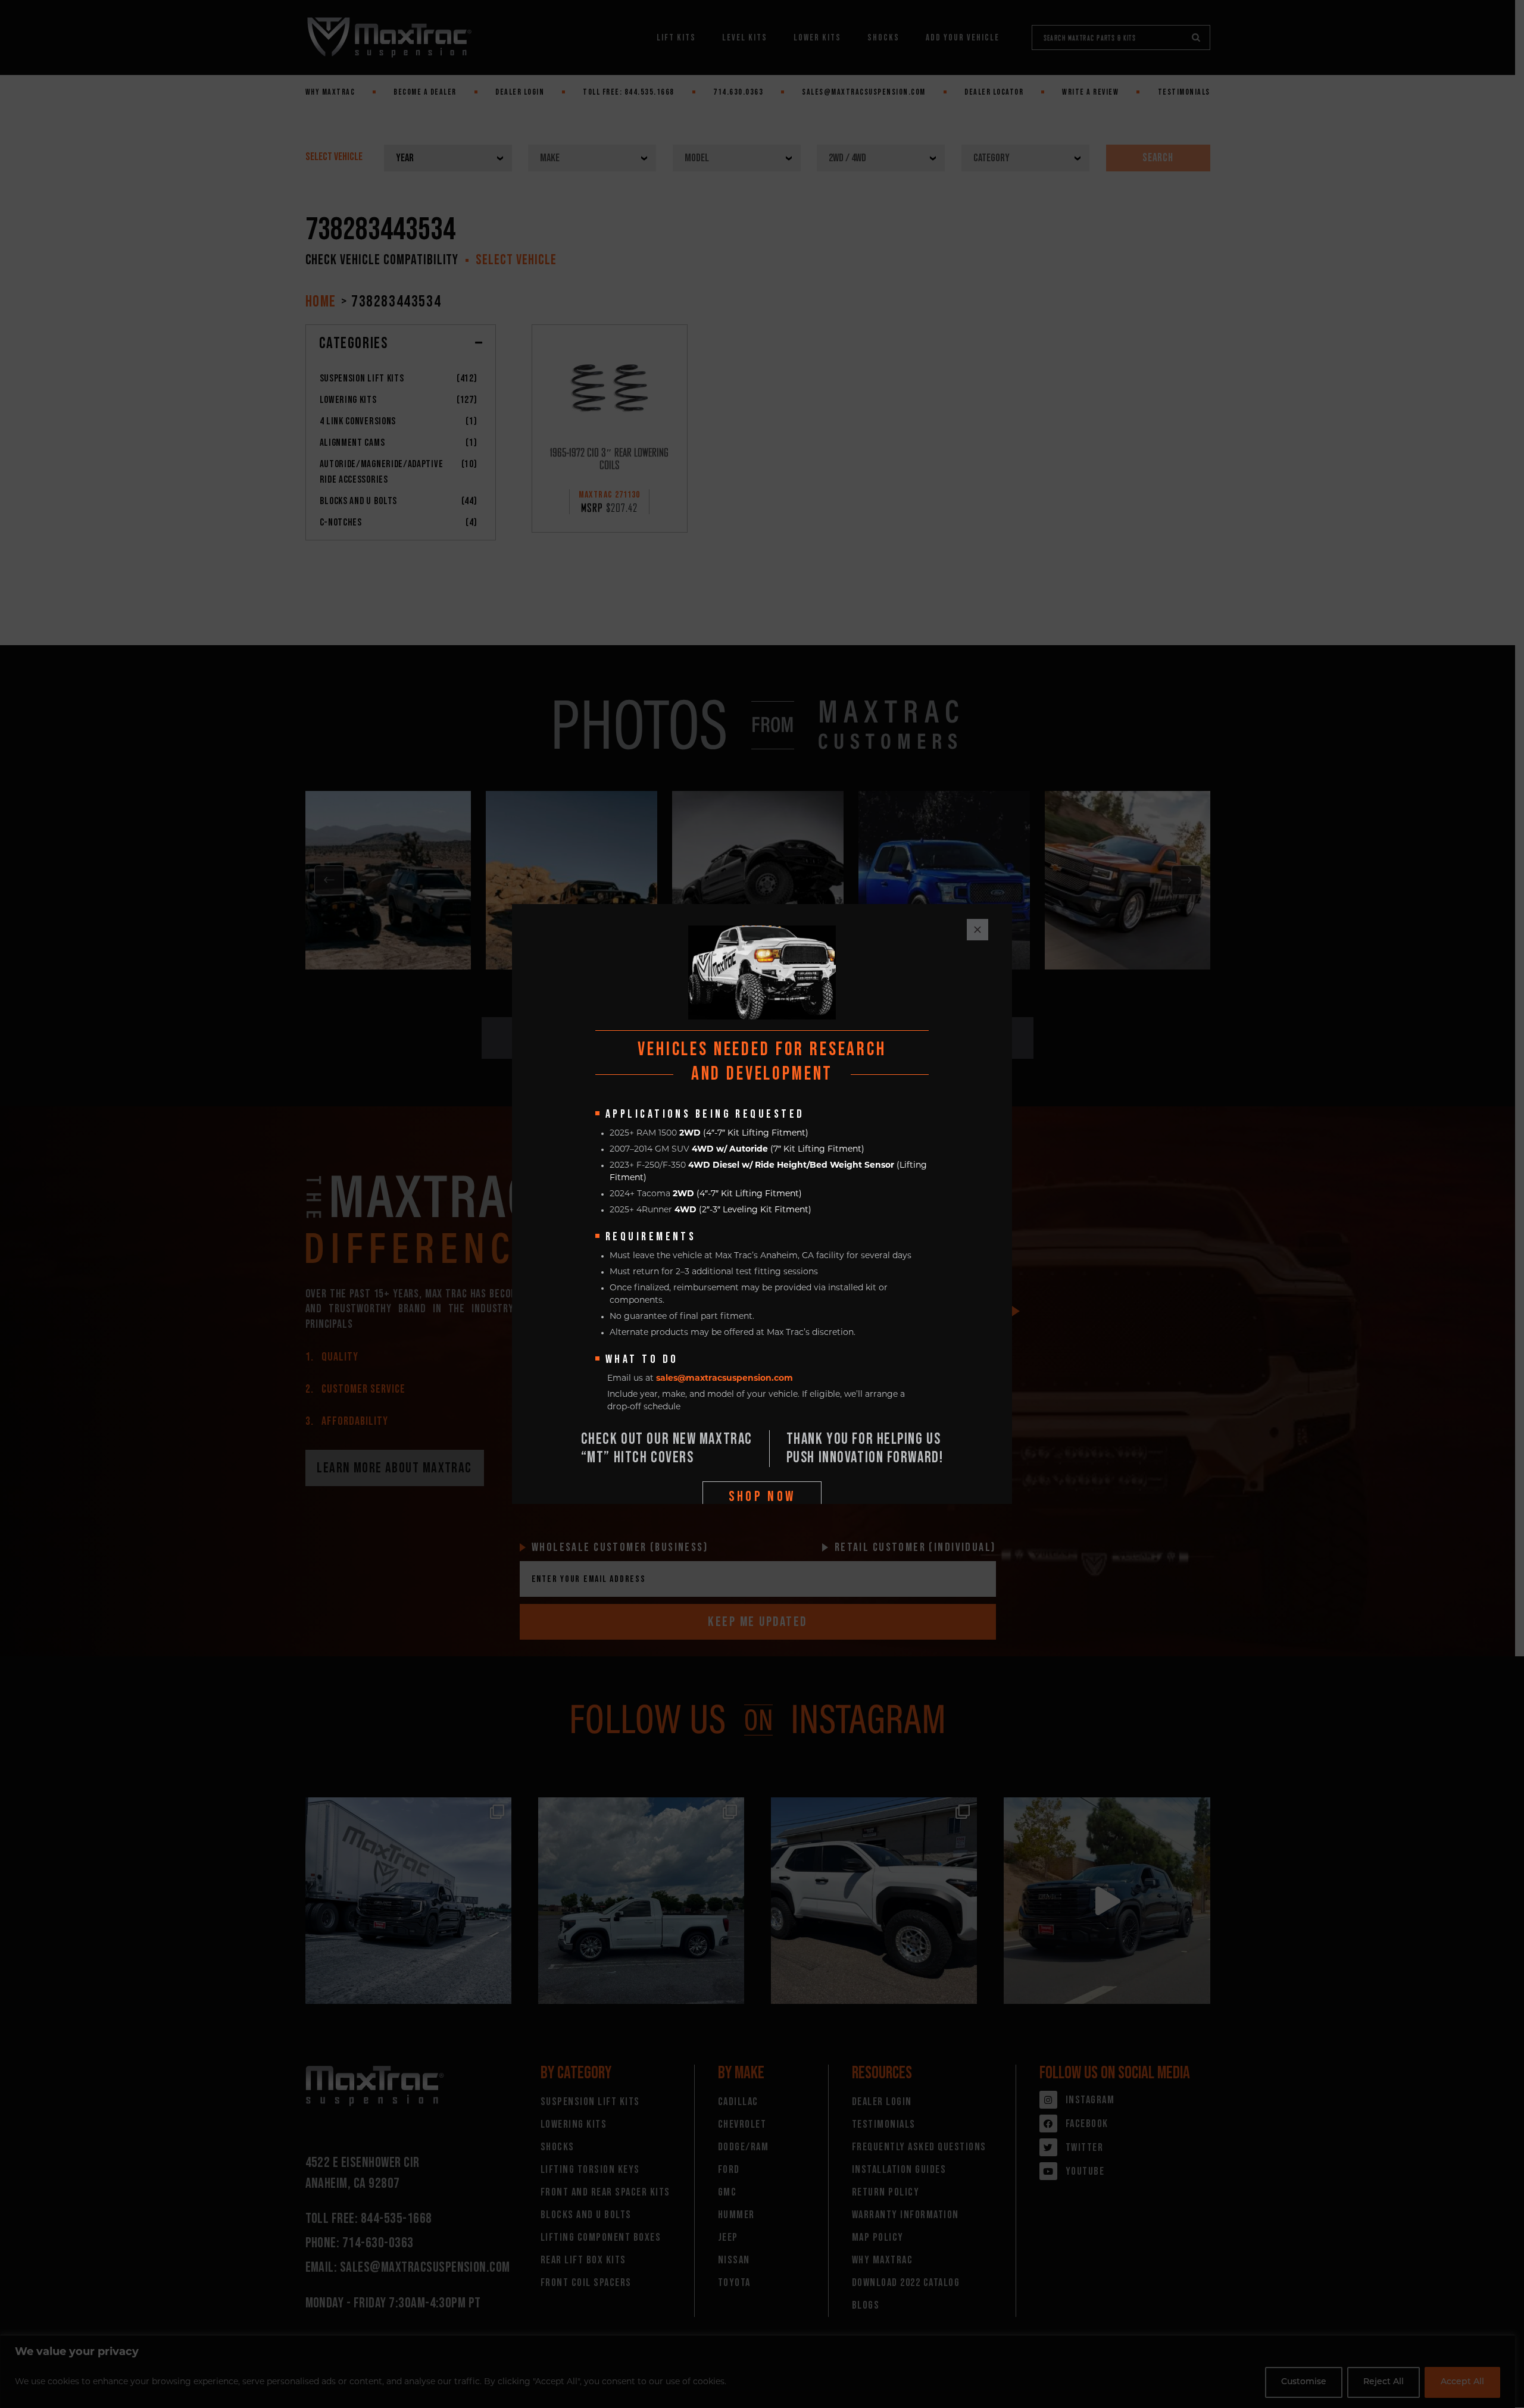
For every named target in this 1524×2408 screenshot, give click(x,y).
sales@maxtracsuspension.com (724, 1379)
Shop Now (762, 1497)
